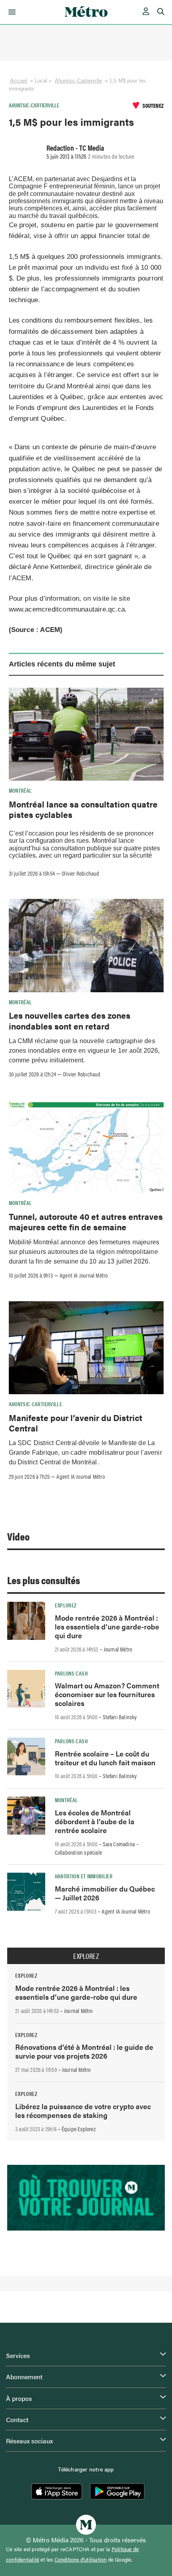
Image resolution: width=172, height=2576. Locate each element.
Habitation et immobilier (84, 1876)
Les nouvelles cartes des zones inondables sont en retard (70, 1020)
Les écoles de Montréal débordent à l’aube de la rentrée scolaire (95, 1821)
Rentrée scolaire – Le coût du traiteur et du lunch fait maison (105, 1758)
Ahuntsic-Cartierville (78, 81)
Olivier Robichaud (80, 873)
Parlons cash (71, 1673)
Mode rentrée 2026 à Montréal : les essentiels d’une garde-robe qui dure (107, 1626)
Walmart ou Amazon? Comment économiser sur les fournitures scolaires (107, 1694)
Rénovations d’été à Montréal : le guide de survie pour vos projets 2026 (84, 2051)
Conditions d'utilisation (81, 2560)
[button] (11, 12)
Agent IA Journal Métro (84, 1275)
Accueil (19, 81)
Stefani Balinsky (120, 1717)
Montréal (20, 790)
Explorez (66, 1605)
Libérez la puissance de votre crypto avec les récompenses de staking (83, 2111)
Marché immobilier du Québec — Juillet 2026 (105, 1893)
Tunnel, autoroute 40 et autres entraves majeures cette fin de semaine (86, 1221)
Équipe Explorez (79, 2129)
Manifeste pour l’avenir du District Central (76, 1423)
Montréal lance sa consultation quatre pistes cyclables (83, 809)
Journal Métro (118, 1649)
